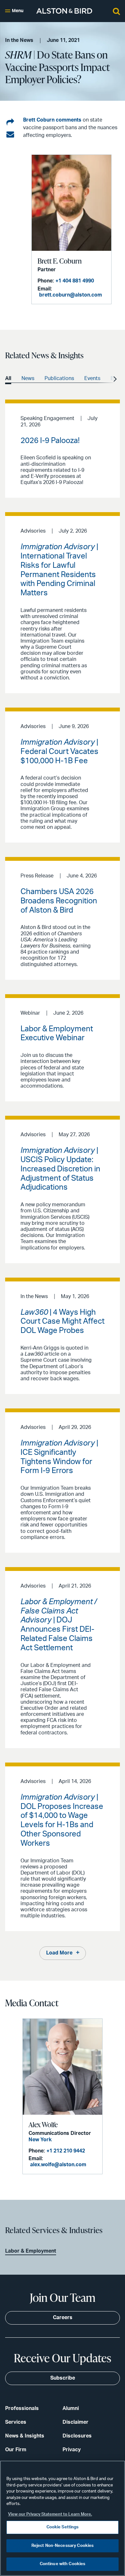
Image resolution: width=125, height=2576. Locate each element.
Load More (59, 1953)
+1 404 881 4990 (75, 281)
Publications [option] (59, 378)
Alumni (71, 2408)
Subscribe (63, 2378)
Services (16, 2422)
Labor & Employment (31, 2251)
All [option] (8, 378)
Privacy (72, 2450)
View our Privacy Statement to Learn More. (50, 2514)
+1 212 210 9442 (66, 2151)
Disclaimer (75, 2422)
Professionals (22, 2408)
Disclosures (77, 2436)
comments (69, 120)
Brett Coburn (39, 120)
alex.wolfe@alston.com (58, 2165)
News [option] (28, 378)
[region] (63, 2518)
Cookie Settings (63, 2527)
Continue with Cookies (63, 2564)
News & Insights (25, 2436)
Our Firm (16, 2450)
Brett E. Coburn (60, 261)
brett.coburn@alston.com (71, 295)
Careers (63, 2318)
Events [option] (92, 378)
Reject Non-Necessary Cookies (63, 2546)
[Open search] (116, 11)
